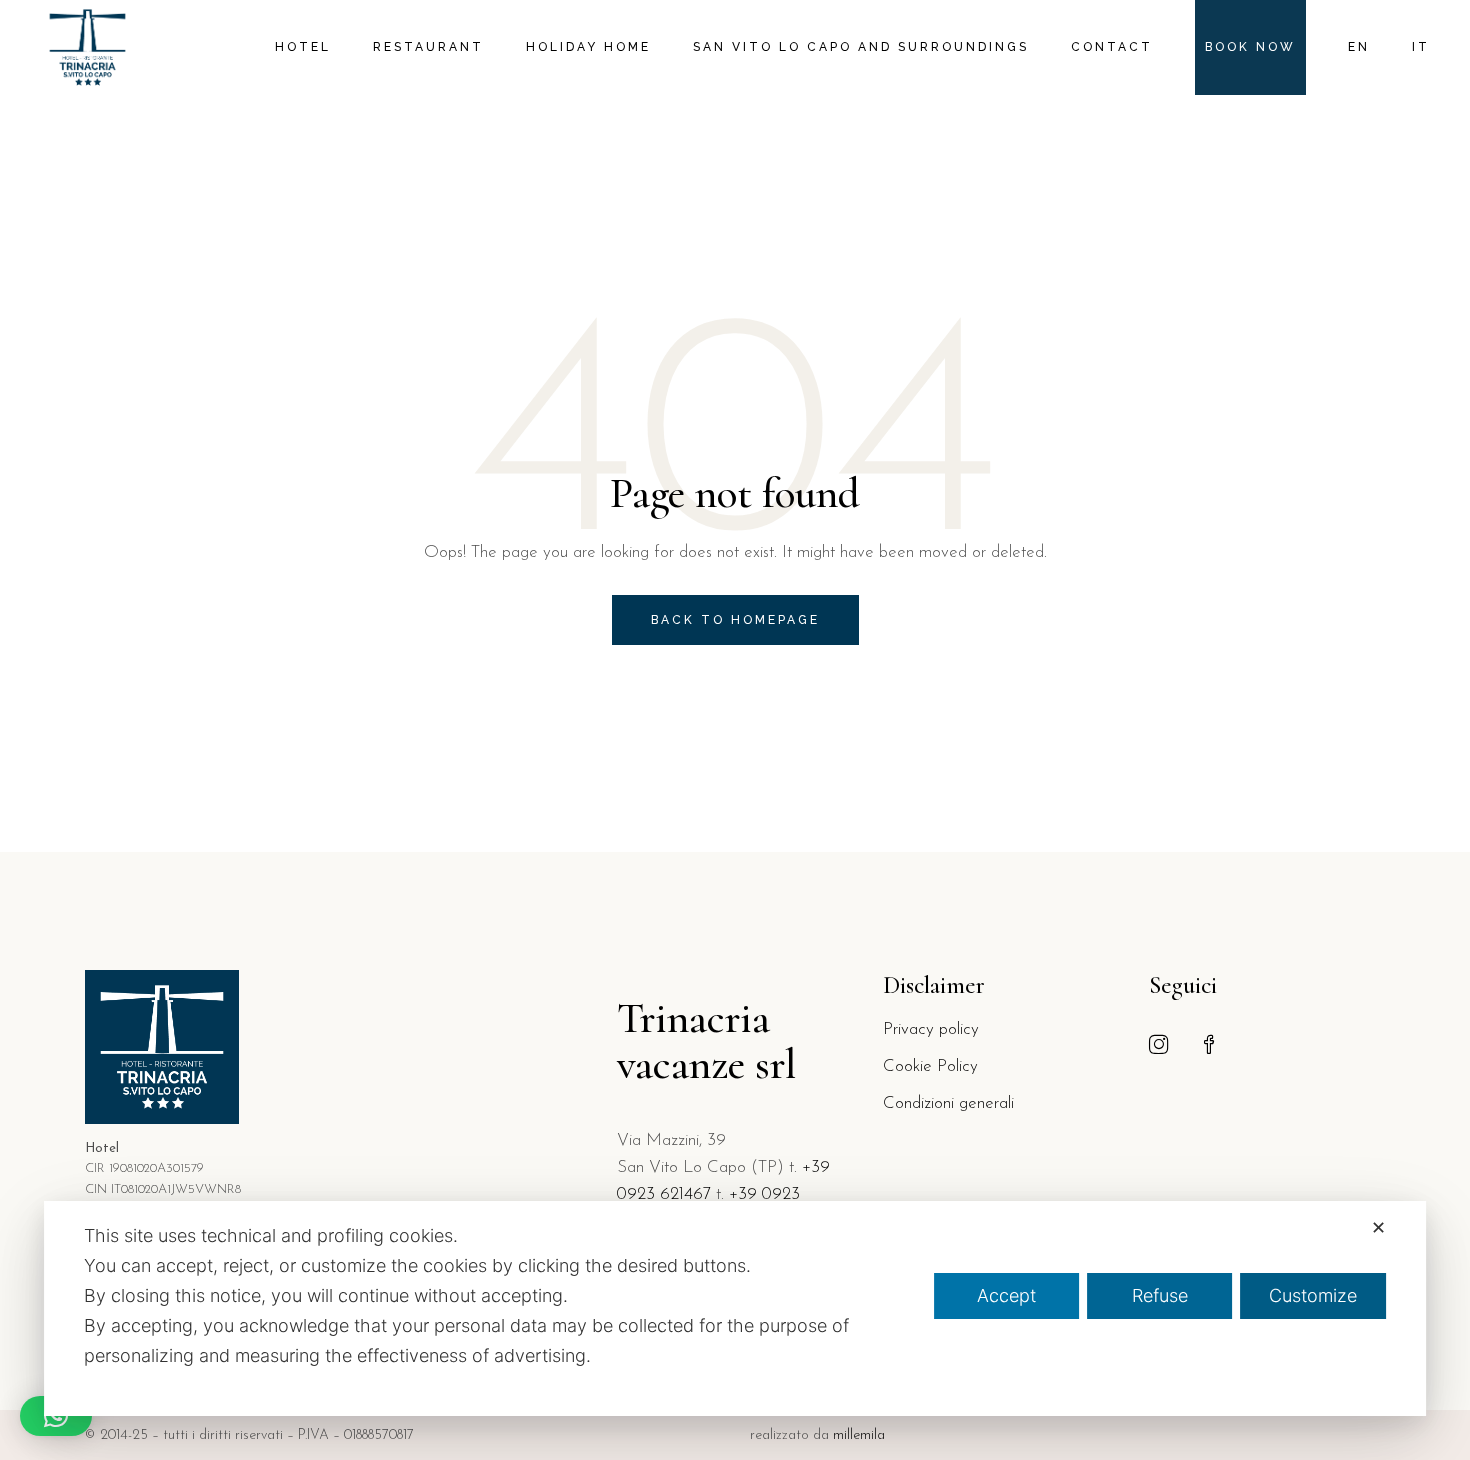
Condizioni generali (948, 1103)
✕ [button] (1378, 1227)
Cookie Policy (930, 1066)
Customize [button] (1313, 1295)
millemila (859, 1435)
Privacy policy (931, 1029)
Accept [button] (1006, 1295)
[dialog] (735, 1308)
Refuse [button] (1160, 1295)
